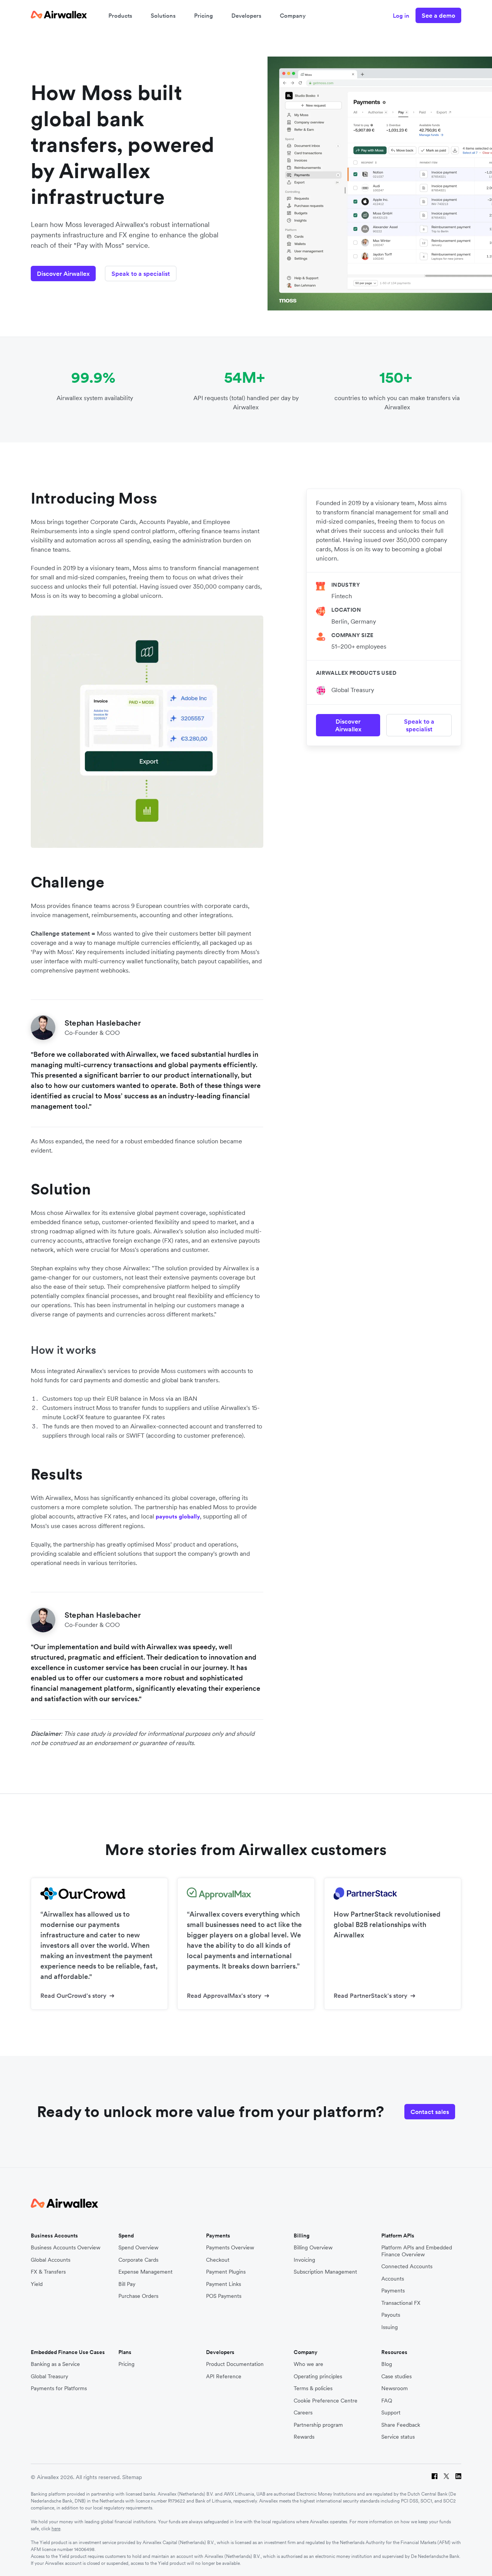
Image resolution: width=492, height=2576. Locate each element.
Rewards (304, 2437)
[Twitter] (446, 2477)
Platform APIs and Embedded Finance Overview (417, 2251)
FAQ (387, 2401)
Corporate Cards (138, 2260)
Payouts (391, 2315)
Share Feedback (401, 2425)
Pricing (204, 16)
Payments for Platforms (59, 2388)
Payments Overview (230, 2248)
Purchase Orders (138, 2296)
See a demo (438, 15)
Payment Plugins (226, 2272)
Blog (387, 2364)
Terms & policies (313, 2388)
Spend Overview (138, 2248)
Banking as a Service (55, 2364)
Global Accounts (51, 2260)
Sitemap (132, 2477)
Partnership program (318, 2425)
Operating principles (318, 2377)
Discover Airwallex (63, 274)
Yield (37, 2284)
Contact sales (430, 2112)
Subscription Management (325, 2272)
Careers (303, 2413)
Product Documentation (235, 2364)
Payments (393, 2291)
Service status (398, 2437)
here (56, 2528)
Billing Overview (313, 2248)
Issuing (390, 2327)
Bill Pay (127, 2284)
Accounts (393, 2279)
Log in (401, 16)
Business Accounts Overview (66, 2248)
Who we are (308, 2364)
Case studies (396, 2377)
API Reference (224, 2377)
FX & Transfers (48, 2272)
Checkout (218, 2260)
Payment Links (224, 2284)
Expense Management (145, 2272)
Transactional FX (401, 2303)
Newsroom (395, 2388)
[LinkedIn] (458, 2477)
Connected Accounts (407, 2267)
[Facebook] (435, 2477)
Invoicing (304, 2260)
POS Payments (224, 2296)
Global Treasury (353, 690)
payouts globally (178, 1516)
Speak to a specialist (141, 274)
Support (391, 2413)
